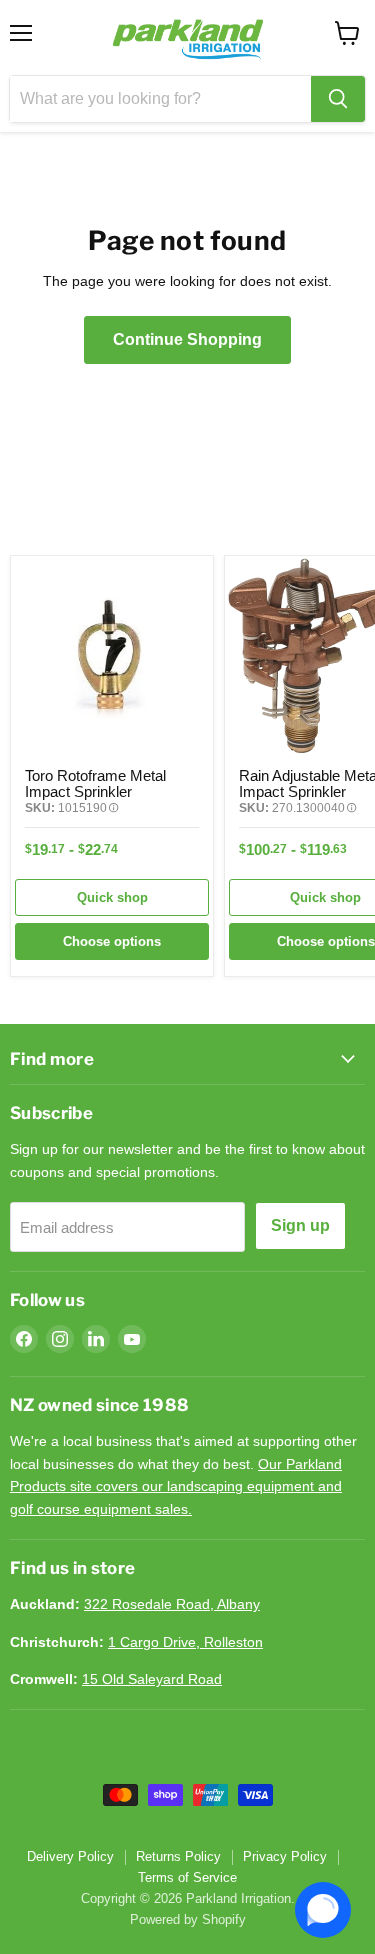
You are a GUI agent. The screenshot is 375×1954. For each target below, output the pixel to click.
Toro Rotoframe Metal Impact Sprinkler (95, 783)
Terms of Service (187, 1877)
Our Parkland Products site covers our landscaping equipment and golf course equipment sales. (176, 1486)
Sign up (300, 1225)
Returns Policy (178, 1856)
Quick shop (112, 897)
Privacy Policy (285, 1856)
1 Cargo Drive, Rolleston (185, 1642)
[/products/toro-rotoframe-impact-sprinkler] (112, 657)
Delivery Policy (70, 1856)
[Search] (338, 99)
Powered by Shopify (188, 1919)
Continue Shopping (187, 339)
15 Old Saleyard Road (152, 1679)
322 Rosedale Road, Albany (172, 1604)
